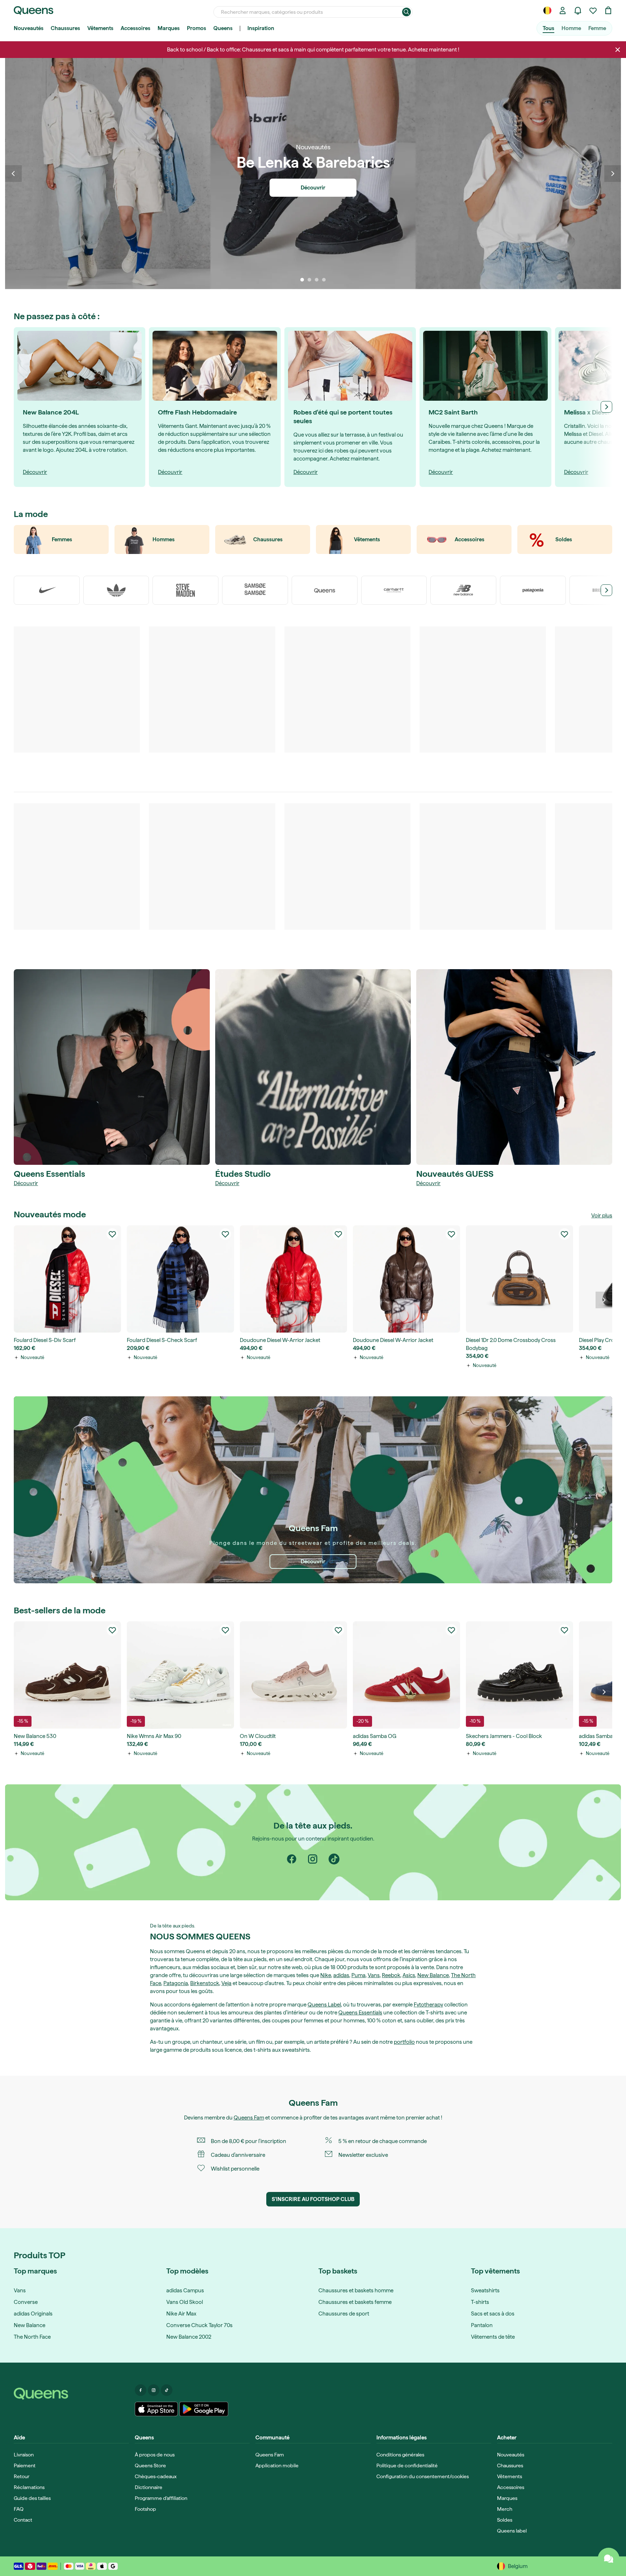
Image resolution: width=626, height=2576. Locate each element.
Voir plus (602, 1216)
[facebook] (292, 1859)
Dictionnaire (149, 2487)
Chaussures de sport (344, 2314)
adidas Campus (185, 2291)
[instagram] (313, 1859)
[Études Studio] (313, 1067)
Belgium (518, 2566)
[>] (606, 407)
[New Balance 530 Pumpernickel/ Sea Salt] (67, 1675)
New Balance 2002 (189, 2337)
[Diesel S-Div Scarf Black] (67, 1279)
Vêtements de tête (493, 2337)
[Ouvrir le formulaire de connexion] (563, 11)
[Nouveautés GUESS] (514, 1067)
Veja (226, 1983)
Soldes (505, 2520)
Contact (23, 2520)
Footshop (145, 2509)
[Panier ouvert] (608, 11)
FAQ (19, 2509)
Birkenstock (205, 1983)
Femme (597, 28)
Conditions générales (400, 2455)
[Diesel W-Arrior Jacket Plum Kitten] (406, 1279)
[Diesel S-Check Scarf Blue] (180, 1279)
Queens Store (150, 2465)
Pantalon (482, 2325)
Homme (571, 28)
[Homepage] (71, 2394)
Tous (548, 28)
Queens (223, 28)
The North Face (32, 2337)
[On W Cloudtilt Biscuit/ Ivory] (293, 1675)
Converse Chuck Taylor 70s (199, 2325)
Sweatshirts (485, 2291)
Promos (197, 28)
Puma (358, 1975)
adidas (341, 1975)
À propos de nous (155, 2455)
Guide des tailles (32, 2498)
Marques (169, 28)
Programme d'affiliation (161, 2498)
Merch (505, 2509)
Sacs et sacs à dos (493, 2314)
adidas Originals (33, 2314)
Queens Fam (249, 2118)
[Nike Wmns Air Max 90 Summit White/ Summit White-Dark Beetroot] (180, 1675)
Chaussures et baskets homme (356, 2291)
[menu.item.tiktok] (167, 2390)
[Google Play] (204, 2409)
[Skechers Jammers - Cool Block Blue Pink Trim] (519, 1675)
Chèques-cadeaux (156, 2476)
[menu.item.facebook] (141, 2390)
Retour (22, 2476)
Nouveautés (29, 28)
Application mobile (277, 2465)
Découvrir (26, 1183)
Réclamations (29, 2487)
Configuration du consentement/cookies (423, 2476)
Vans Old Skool (185, 2302)
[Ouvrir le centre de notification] (578, 11)
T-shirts (480, 2302)
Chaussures (65, 28)
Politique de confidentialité (407, 2465)
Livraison (24, 2455)
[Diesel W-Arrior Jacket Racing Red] (293, 1279)
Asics (409, 1975)
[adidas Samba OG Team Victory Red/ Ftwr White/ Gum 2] (406, 1675)
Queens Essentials (360, 2013)
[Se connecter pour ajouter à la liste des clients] (112, 1234)
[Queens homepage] (34, 11)
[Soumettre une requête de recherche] (406, 12)
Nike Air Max (181, 2314)
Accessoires (135, 28)
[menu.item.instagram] (154, 2390)
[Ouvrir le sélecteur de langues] (547, 11)
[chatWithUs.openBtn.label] (609, 2559)
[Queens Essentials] (112, 1067)
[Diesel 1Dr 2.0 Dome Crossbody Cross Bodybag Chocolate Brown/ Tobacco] (519, 1279)
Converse (26, 2302)
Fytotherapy (428, 2005)
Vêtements (100, 28)
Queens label (512, 2531)
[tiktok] (334, 1859)
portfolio (404, 2042)
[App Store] (156, 2409)
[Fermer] (618, 50)
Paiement (25, 2465)
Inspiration (261, 28)
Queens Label (324, 2005)
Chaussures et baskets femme (355, 2302)
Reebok (391, 1975)
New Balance (433, 1975)
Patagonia (176, 1983)
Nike (326, 1975)
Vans (374, 1975)
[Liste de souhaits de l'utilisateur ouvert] (593, 11)
